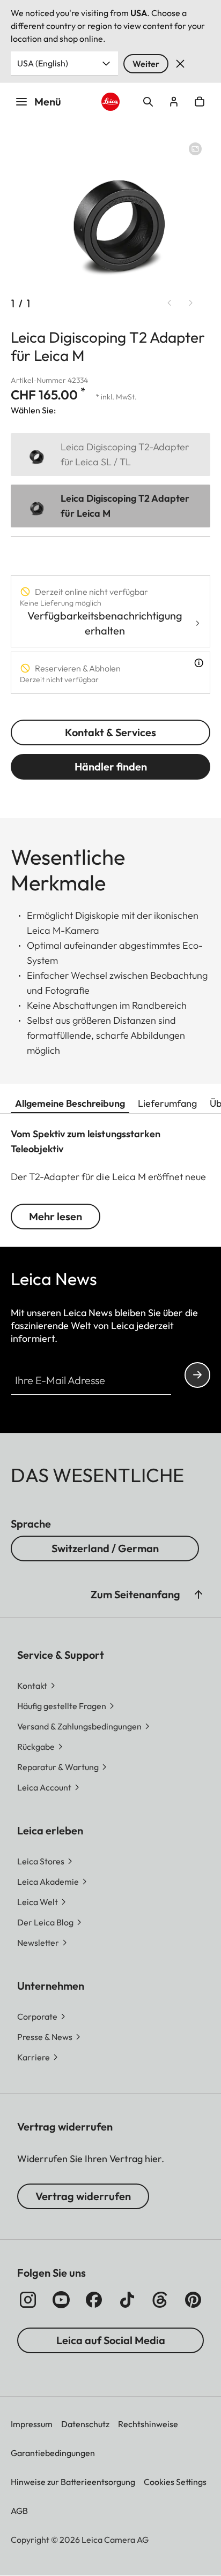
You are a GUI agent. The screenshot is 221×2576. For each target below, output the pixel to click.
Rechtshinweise (148, 2424)
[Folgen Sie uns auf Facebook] (94, 2300)
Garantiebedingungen (53, 2453)
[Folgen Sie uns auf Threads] (160, 2300)
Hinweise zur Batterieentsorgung (73, 2482)
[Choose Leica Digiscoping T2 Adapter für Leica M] (110, 506)
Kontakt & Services (110, 732)
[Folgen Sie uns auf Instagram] (28, 2300)
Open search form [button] (148, 102)
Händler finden (111, 766)
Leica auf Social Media (111, 2340)
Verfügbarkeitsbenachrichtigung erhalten (105, 623)
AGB (19, 2511)
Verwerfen (180, 64)
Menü (48, 101)
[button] (198, 1595)
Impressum (32, 2424)
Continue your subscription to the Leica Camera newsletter (197, 1375)
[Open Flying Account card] (174, 102)
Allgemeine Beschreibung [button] (70, 1103)
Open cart (200, 102)
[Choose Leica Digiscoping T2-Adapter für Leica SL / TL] (110, 455)
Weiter (146, 64)
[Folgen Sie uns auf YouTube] (61, 2300)
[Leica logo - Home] (111, 102)
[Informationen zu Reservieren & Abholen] (199, 663)
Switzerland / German (105, 1548)
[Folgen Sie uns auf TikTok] (127, 2300)
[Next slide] (191, 303)
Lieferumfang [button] (167, 1103)
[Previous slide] (170, 303)
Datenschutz (85, 2424)
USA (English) (43, 63)
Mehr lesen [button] (56, 1216)
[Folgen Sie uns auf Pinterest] (193, 2300)
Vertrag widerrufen (83, 2196)
